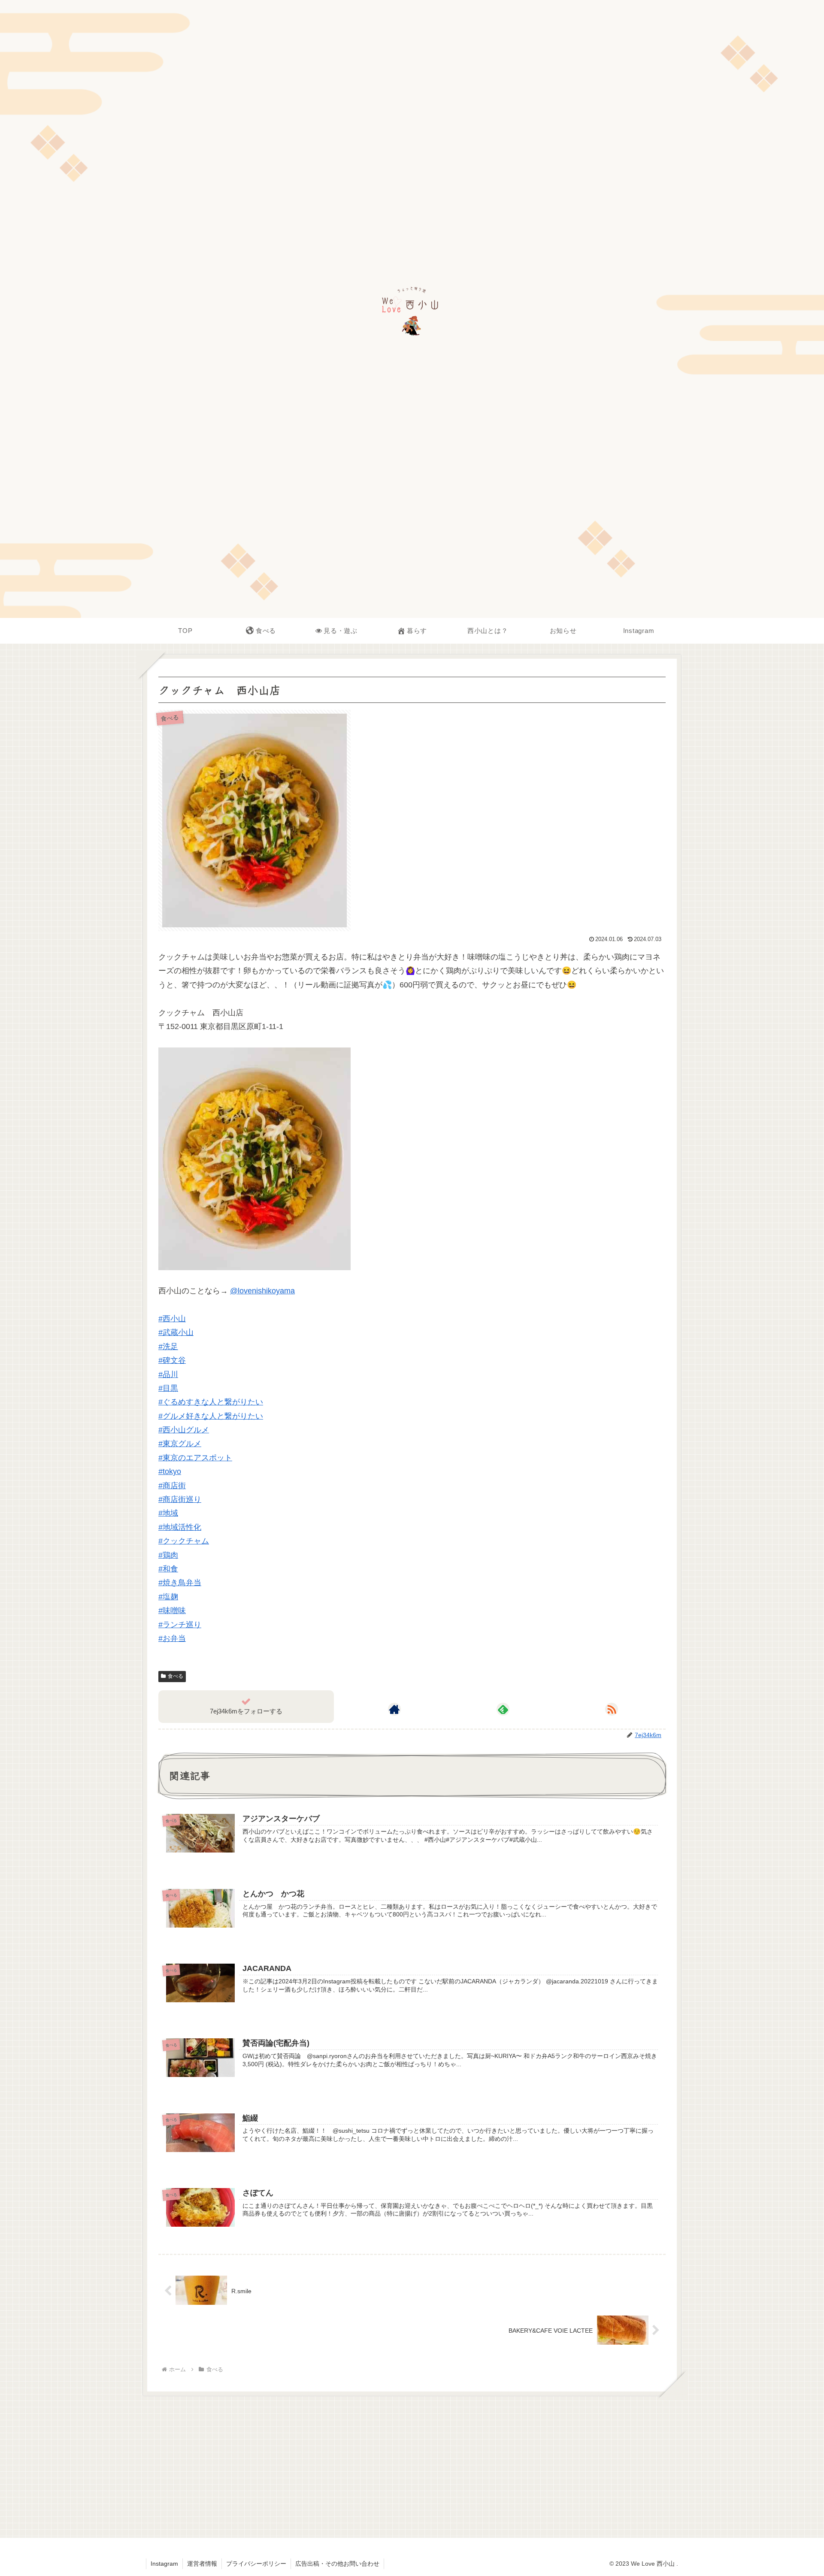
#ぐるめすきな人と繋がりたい (211, 1402)
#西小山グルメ (184, 1430)
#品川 (168, 1374)
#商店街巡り (180, 1499)
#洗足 (168, 1347)
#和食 (168, 1569)
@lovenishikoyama (262, 1291)
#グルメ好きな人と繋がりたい (211, 1416)
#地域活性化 (180, 1527)
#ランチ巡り (180, 1625)
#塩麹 (168, 1597)
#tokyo (170, 1471)
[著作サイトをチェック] (394, 1709)
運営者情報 (202, 2564)
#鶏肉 (168, 1555)
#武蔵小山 (176, 1332)
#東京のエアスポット (195, 1458)
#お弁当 (172, 1638)
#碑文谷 (172, 1360)
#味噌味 (172, 1610)
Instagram (164, 2564)
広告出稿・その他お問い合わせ (337, 2564)
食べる (176, 1676)
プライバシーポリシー (256, 2564)
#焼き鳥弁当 (180, 1583)
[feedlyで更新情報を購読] (503, 1709)
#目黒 (168, 1388)
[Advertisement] (412, 2464)
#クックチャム (184, 1541)
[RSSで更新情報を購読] (612, 1709)
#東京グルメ (180, 1444)
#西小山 (172, 1319)
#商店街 (172, 1486)
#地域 (168, 1513)
